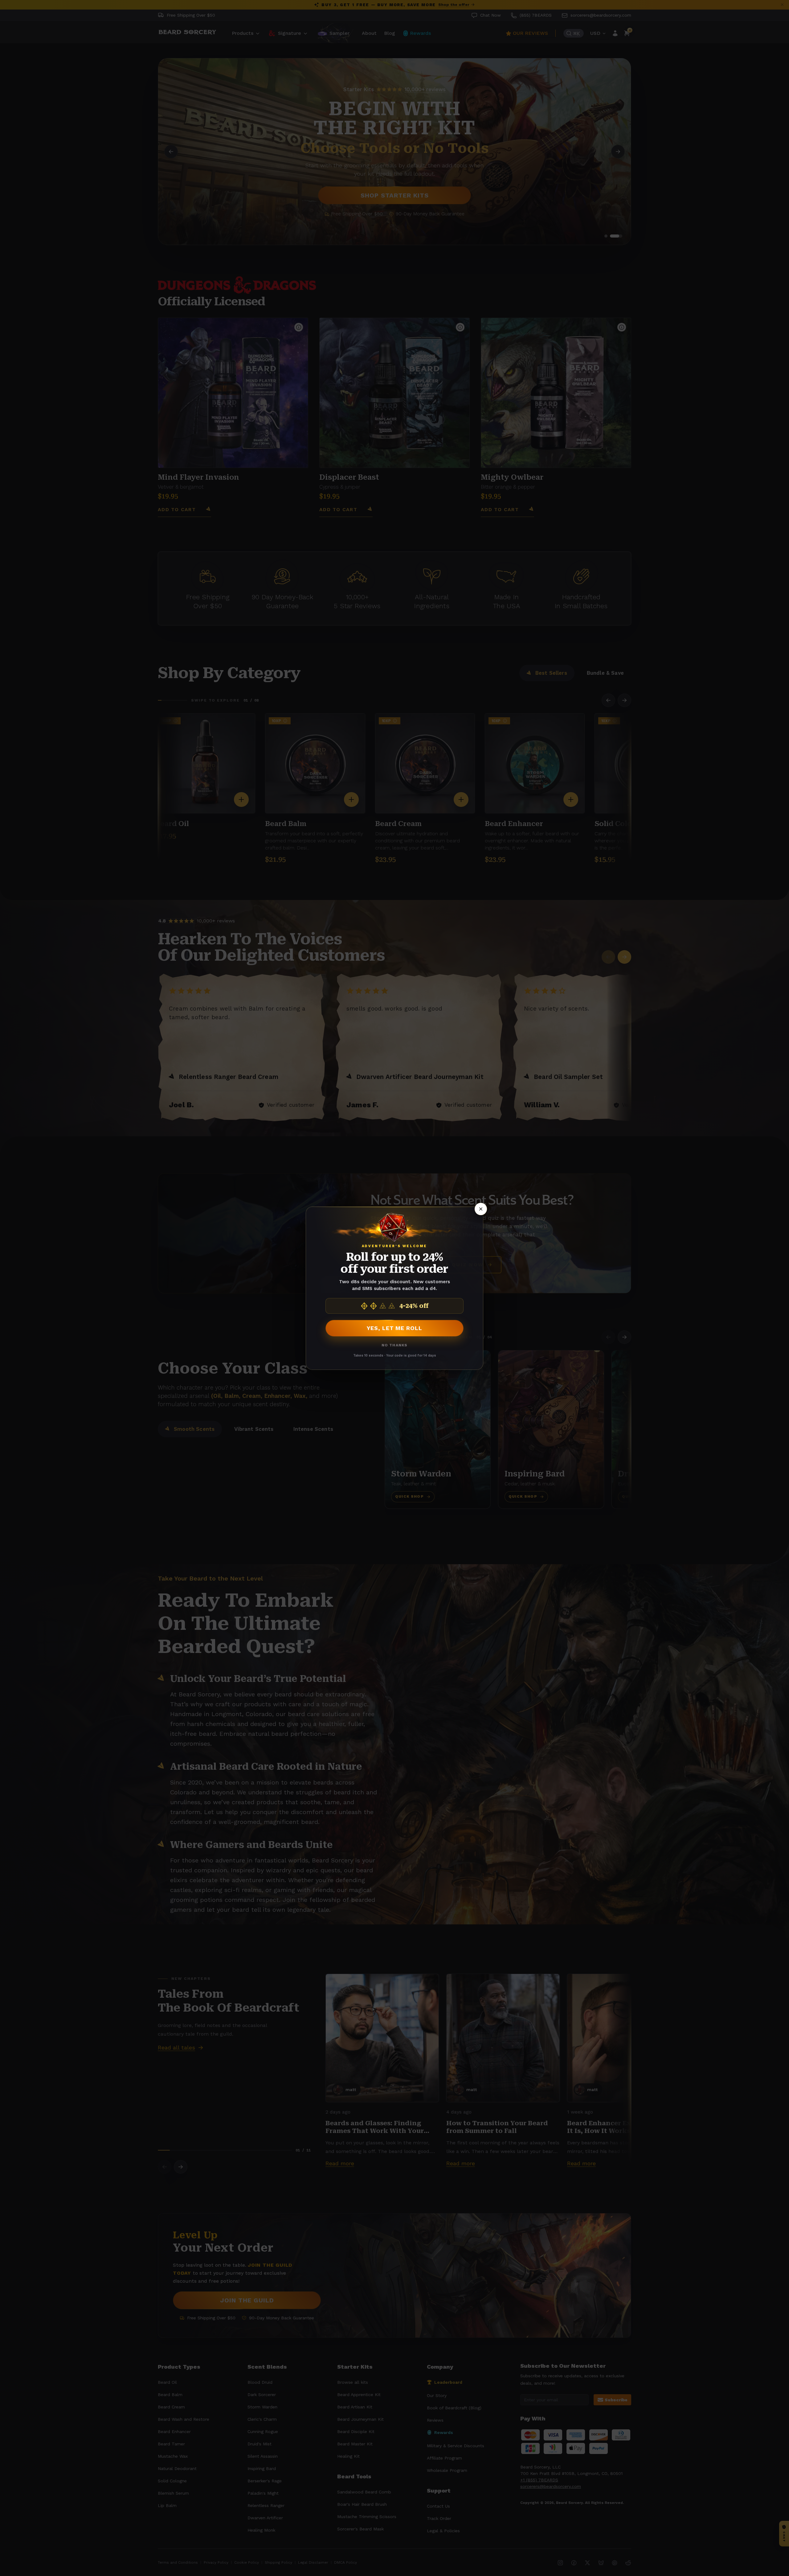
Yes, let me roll (394, 1328)
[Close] (481, 1209)
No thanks (395, 1345)
